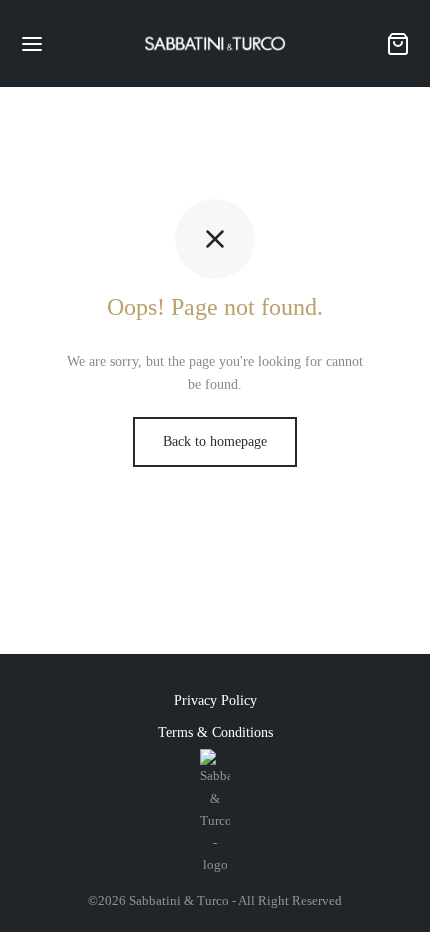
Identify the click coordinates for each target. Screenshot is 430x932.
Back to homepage (215, 441)
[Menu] (32, 44)
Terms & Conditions (215, 732)
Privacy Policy (215, 700)
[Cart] (398, 44)
